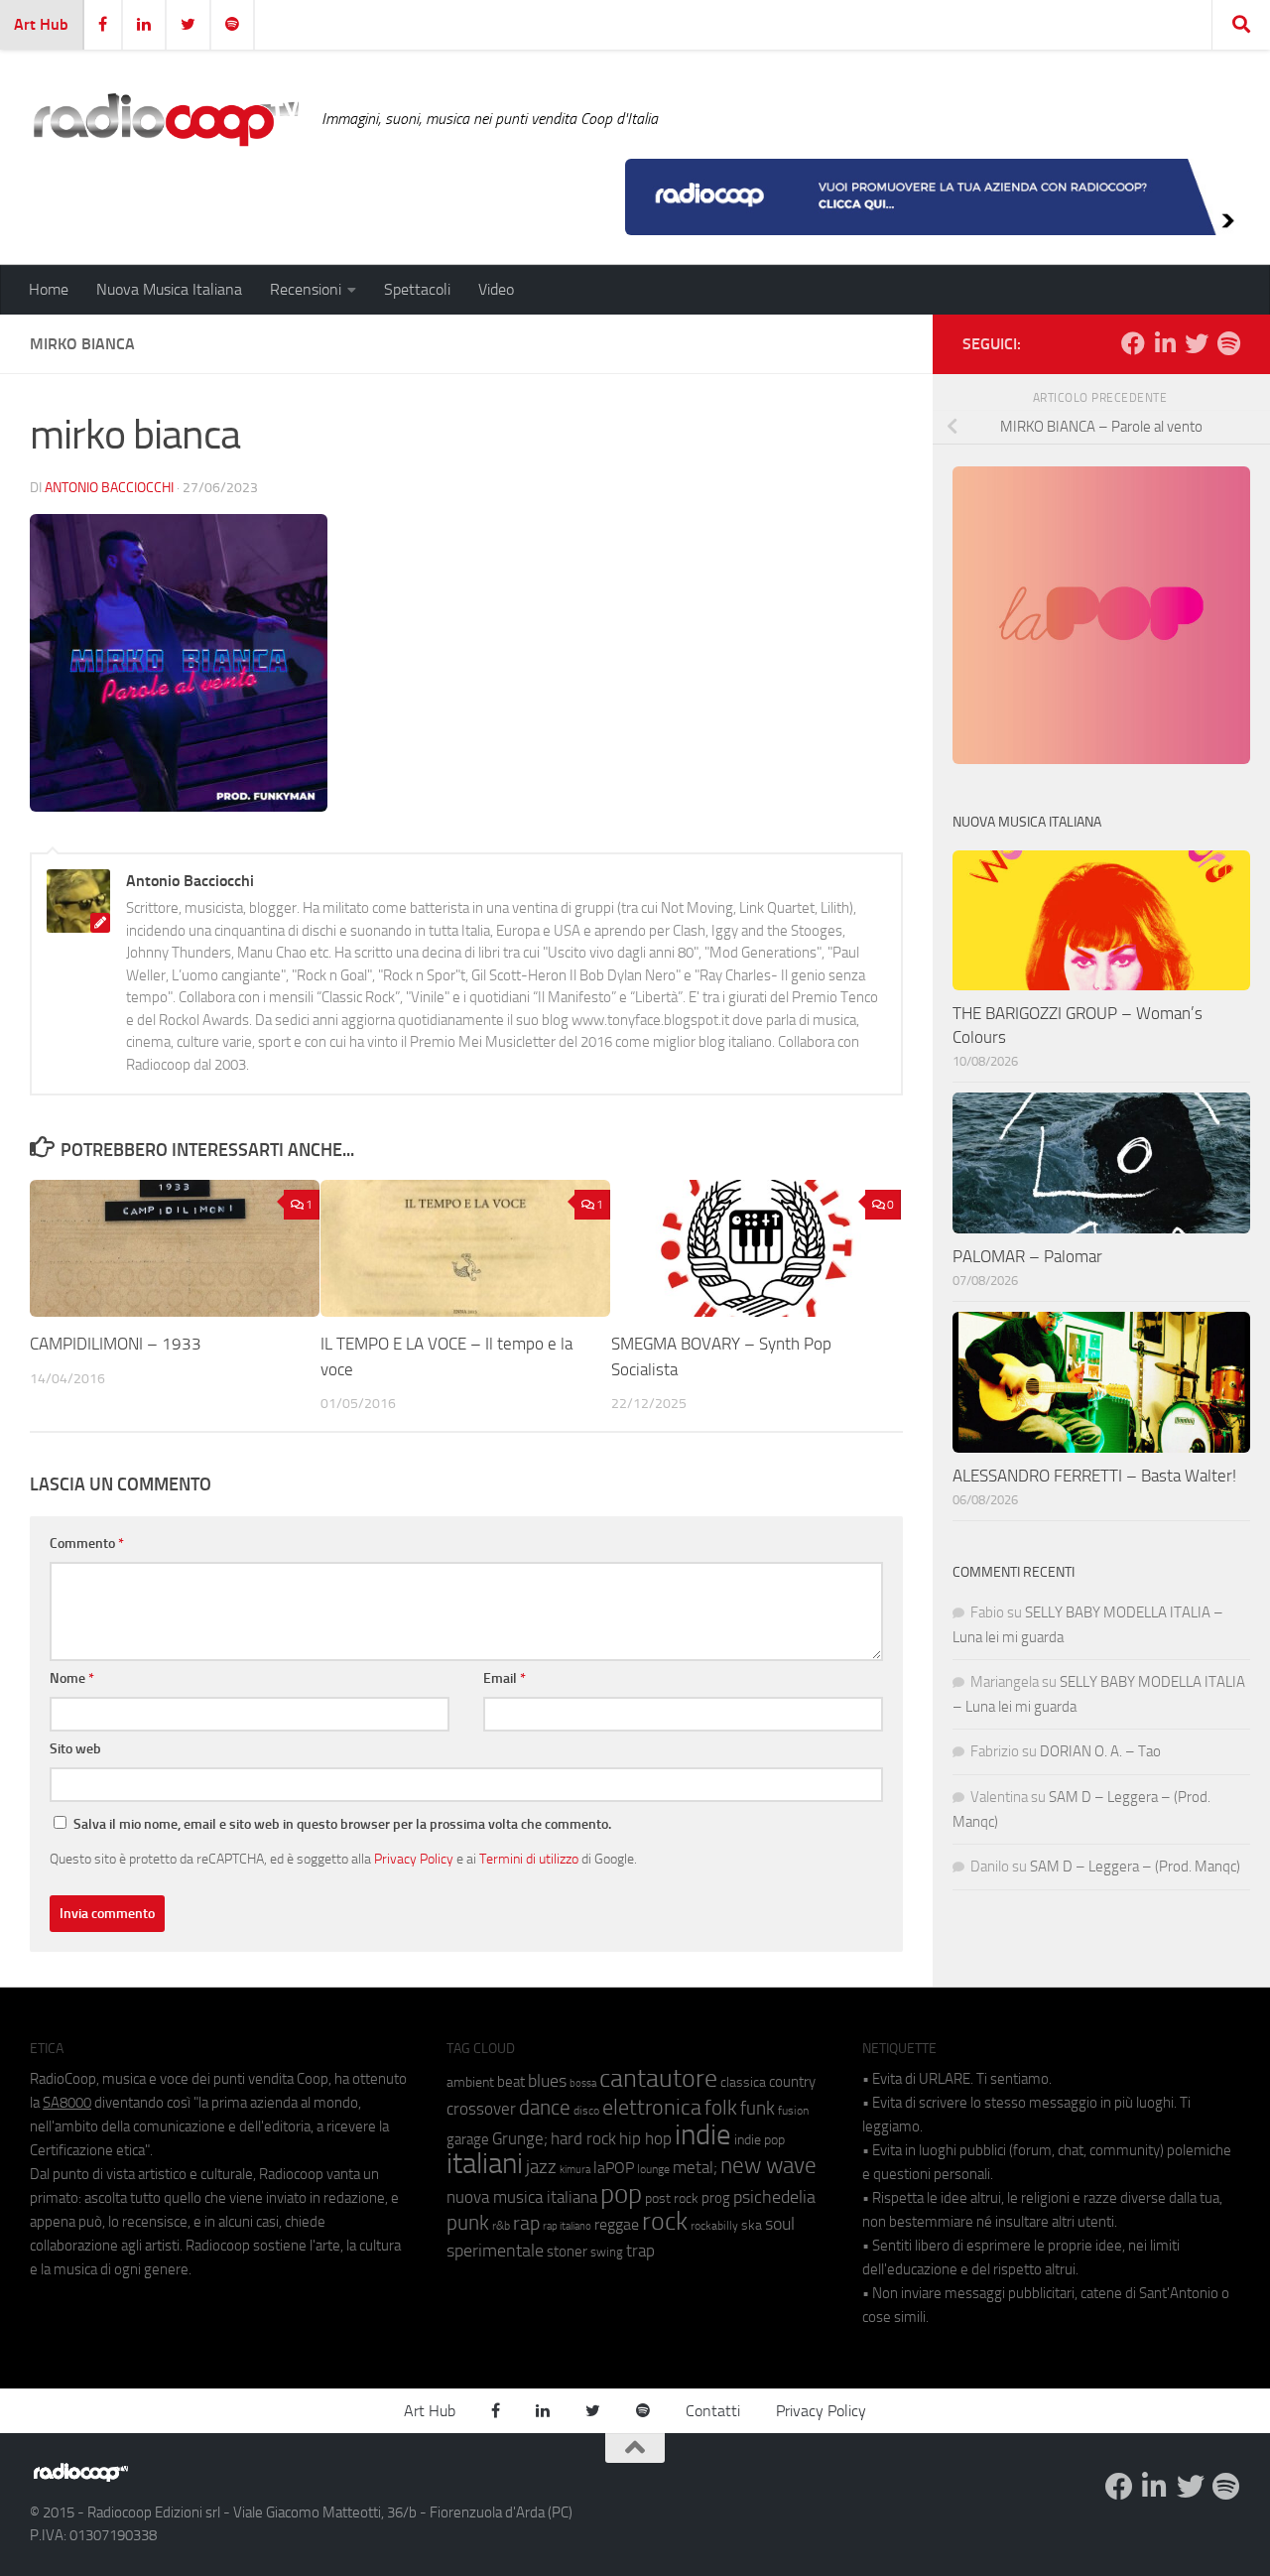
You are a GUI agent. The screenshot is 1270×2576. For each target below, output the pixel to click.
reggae (617, 2224)
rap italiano (567, 2226)
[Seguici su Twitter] (1197, 343)
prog (716, 2198)
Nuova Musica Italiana (169, 289)
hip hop (645, 2138)
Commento (87, 1544)
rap (526, 2223)
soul (780, 2224)
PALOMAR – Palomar (1027, 1256)
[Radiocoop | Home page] (166, 119)
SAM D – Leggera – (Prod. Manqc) (1135, 1867)
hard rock (583, 2139)
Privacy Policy (414, 1859)
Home (49, 289)
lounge (653, 2169)
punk (468, 2223)
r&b (501, 2225)
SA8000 (67, 2103)
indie (703, 2134)
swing (607, 2252)
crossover (481, 2109)
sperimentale (495, 2251)
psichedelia (774, 2197)
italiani (485, 2164)
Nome (72, 1678)
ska (752, 2225)
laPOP (614, 2168)
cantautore (658, 2078)
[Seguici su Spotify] (1228, 343)
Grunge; (520, 2139)
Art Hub (41, 24)
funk (758, 2109)
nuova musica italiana (522, 2197)
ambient (470, 2082)
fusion (793, 2110)
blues (547, 2081)
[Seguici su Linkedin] (1165, 343)
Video (496, 289)
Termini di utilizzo (529, 1859)
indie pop (760, 2140)
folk (721, 2108)
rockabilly (714, 2226)
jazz (541, 2167)
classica (743, 2082)
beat (511, 2082)
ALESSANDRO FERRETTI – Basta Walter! (1094, 1476)
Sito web (75, 1749)
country (792, 2082)
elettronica (652, 2107)
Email (505, 1678)
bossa (583, 2083)
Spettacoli (417, 289)
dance (545, 2107)
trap (640, 2251)
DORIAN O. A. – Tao (1100, 1751)
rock (665, 2221)
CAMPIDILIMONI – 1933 (116, 1345)
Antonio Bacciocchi (109, 488)
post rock (672, 2198)
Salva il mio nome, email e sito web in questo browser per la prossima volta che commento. (342, 1824)
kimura (575, 2170)
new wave (768, 2166)
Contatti (713, 2411)
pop (621, 2194)
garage (468, 2139)
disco (586, 2111)
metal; (695, 2168)
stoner (567, 2252)
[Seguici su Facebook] (1133, 343)
